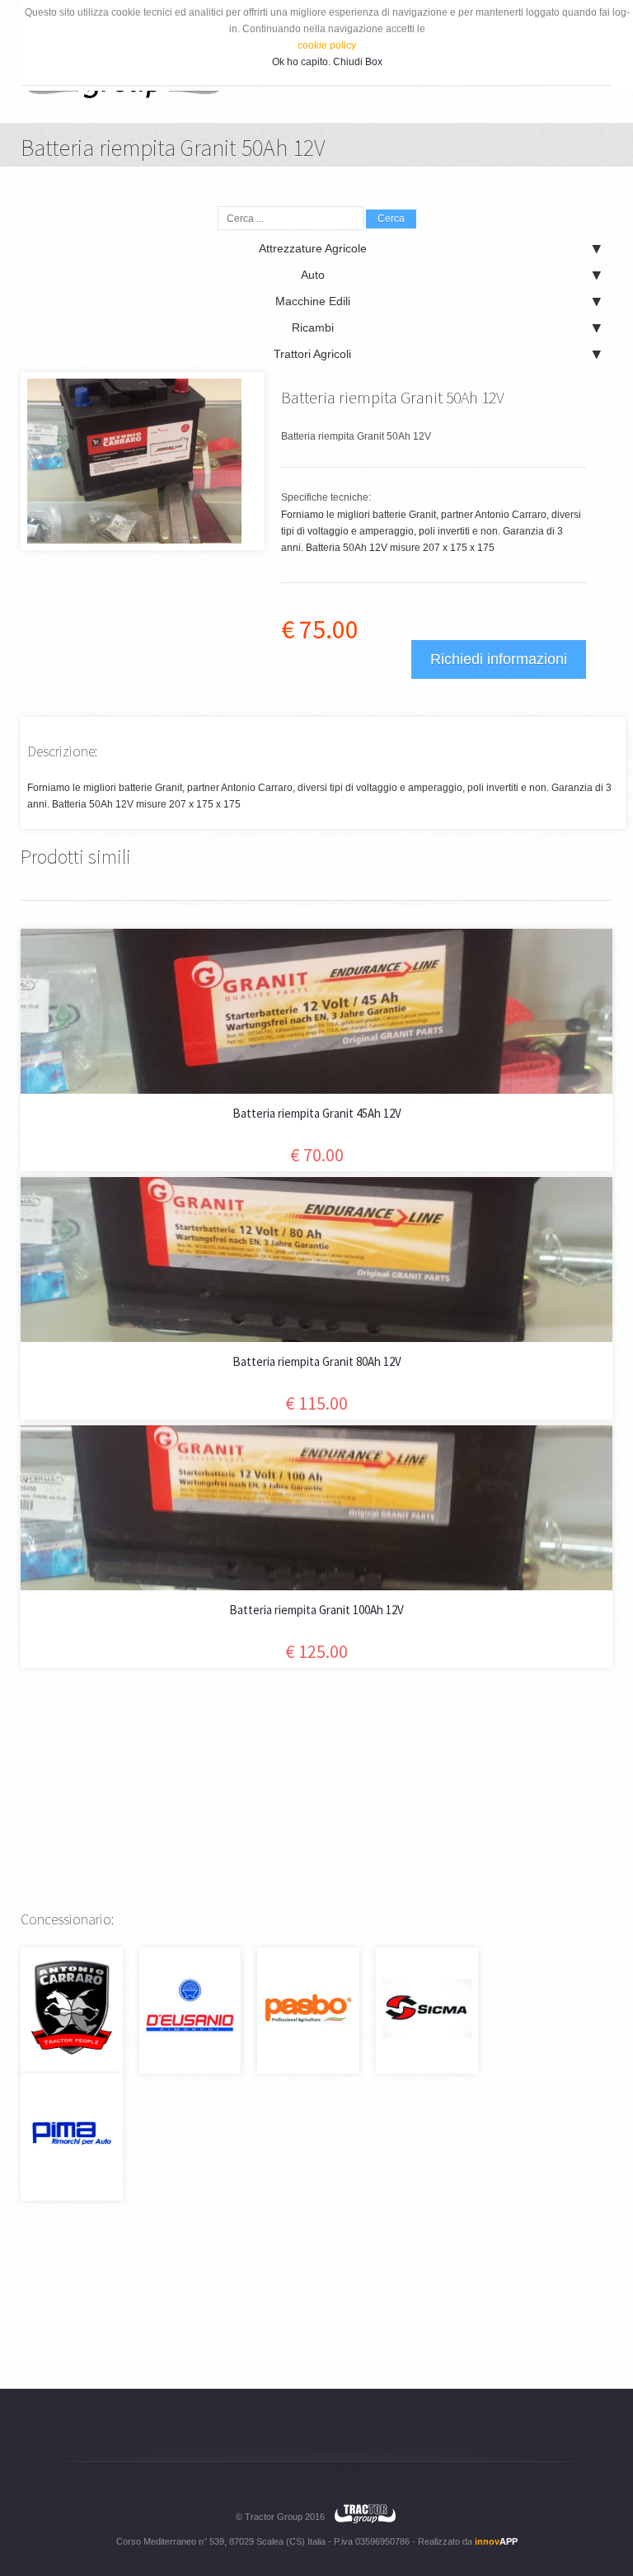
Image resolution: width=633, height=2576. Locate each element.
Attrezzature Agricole (313, 248)
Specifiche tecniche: (326, 497)
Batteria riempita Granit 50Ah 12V (393, 397)
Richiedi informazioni (499, 659)
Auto (313, 275)
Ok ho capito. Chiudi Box (327, 62)
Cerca (391, 219)
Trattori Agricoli (312, 354)
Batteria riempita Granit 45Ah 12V (317, 1113)
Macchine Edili (313, 301)
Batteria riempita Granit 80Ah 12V (317, 1361)
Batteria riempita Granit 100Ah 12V (316, 1610)
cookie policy (327, 45)
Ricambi (313, 327)
